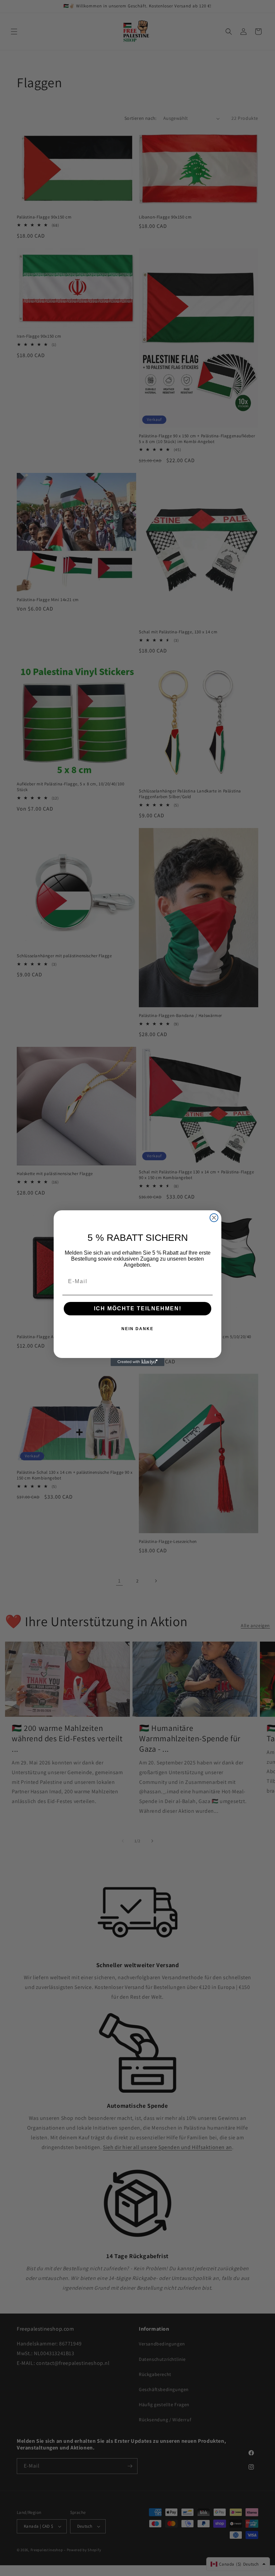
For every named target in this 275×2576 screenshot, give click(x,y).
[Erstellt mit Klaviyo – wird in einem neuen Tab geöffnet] (137, 1362)
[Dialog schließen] (214, 1218)
